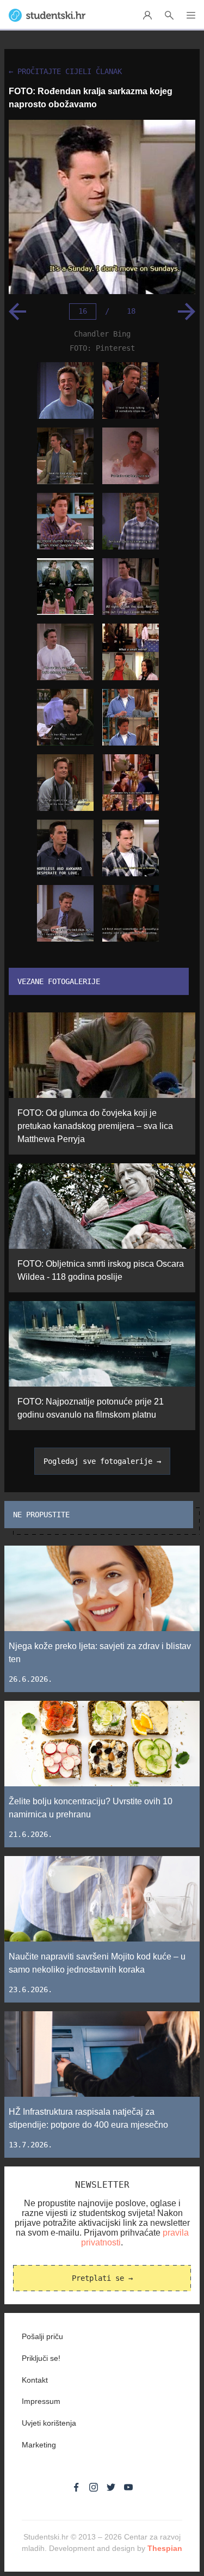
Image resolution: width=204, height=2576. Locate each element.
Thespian (165, 2548)
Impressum (41, 2401)
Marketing (39, 2445)
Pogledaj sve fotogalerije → (102, 1461)
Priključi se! (41, 2358)
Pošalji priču (42, 2336)
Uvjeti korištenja (49, 2423)
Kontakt (35, 2380)
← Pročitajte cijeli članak (65, 72)
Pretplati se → (102, 2278)
